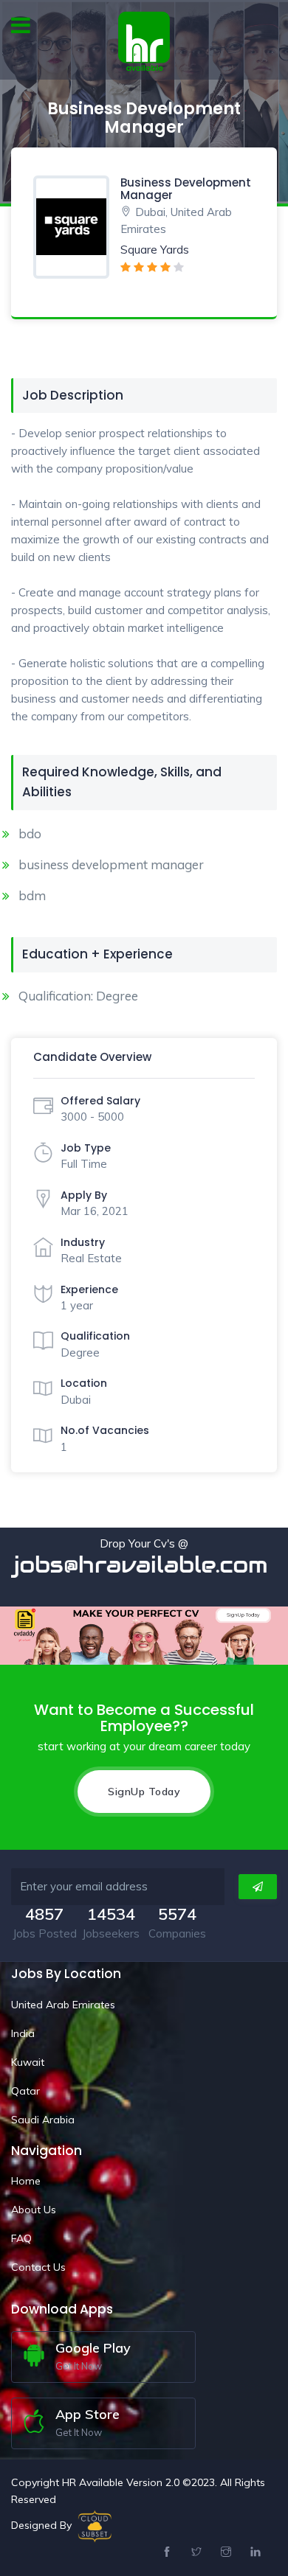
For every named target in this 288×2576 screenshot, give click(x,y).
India (23, 2033)
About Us (34, 2210)
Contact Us (38, 2267)
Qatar (25, 2091)
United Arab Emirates (63, 2005)
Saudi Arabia (43, 2120)
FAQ (21, 2238)
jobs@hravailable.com (145, 1565)
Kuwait (28, 2062)
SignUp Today (144, 1792)
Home (26, 2181)
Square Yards (155, 250)
